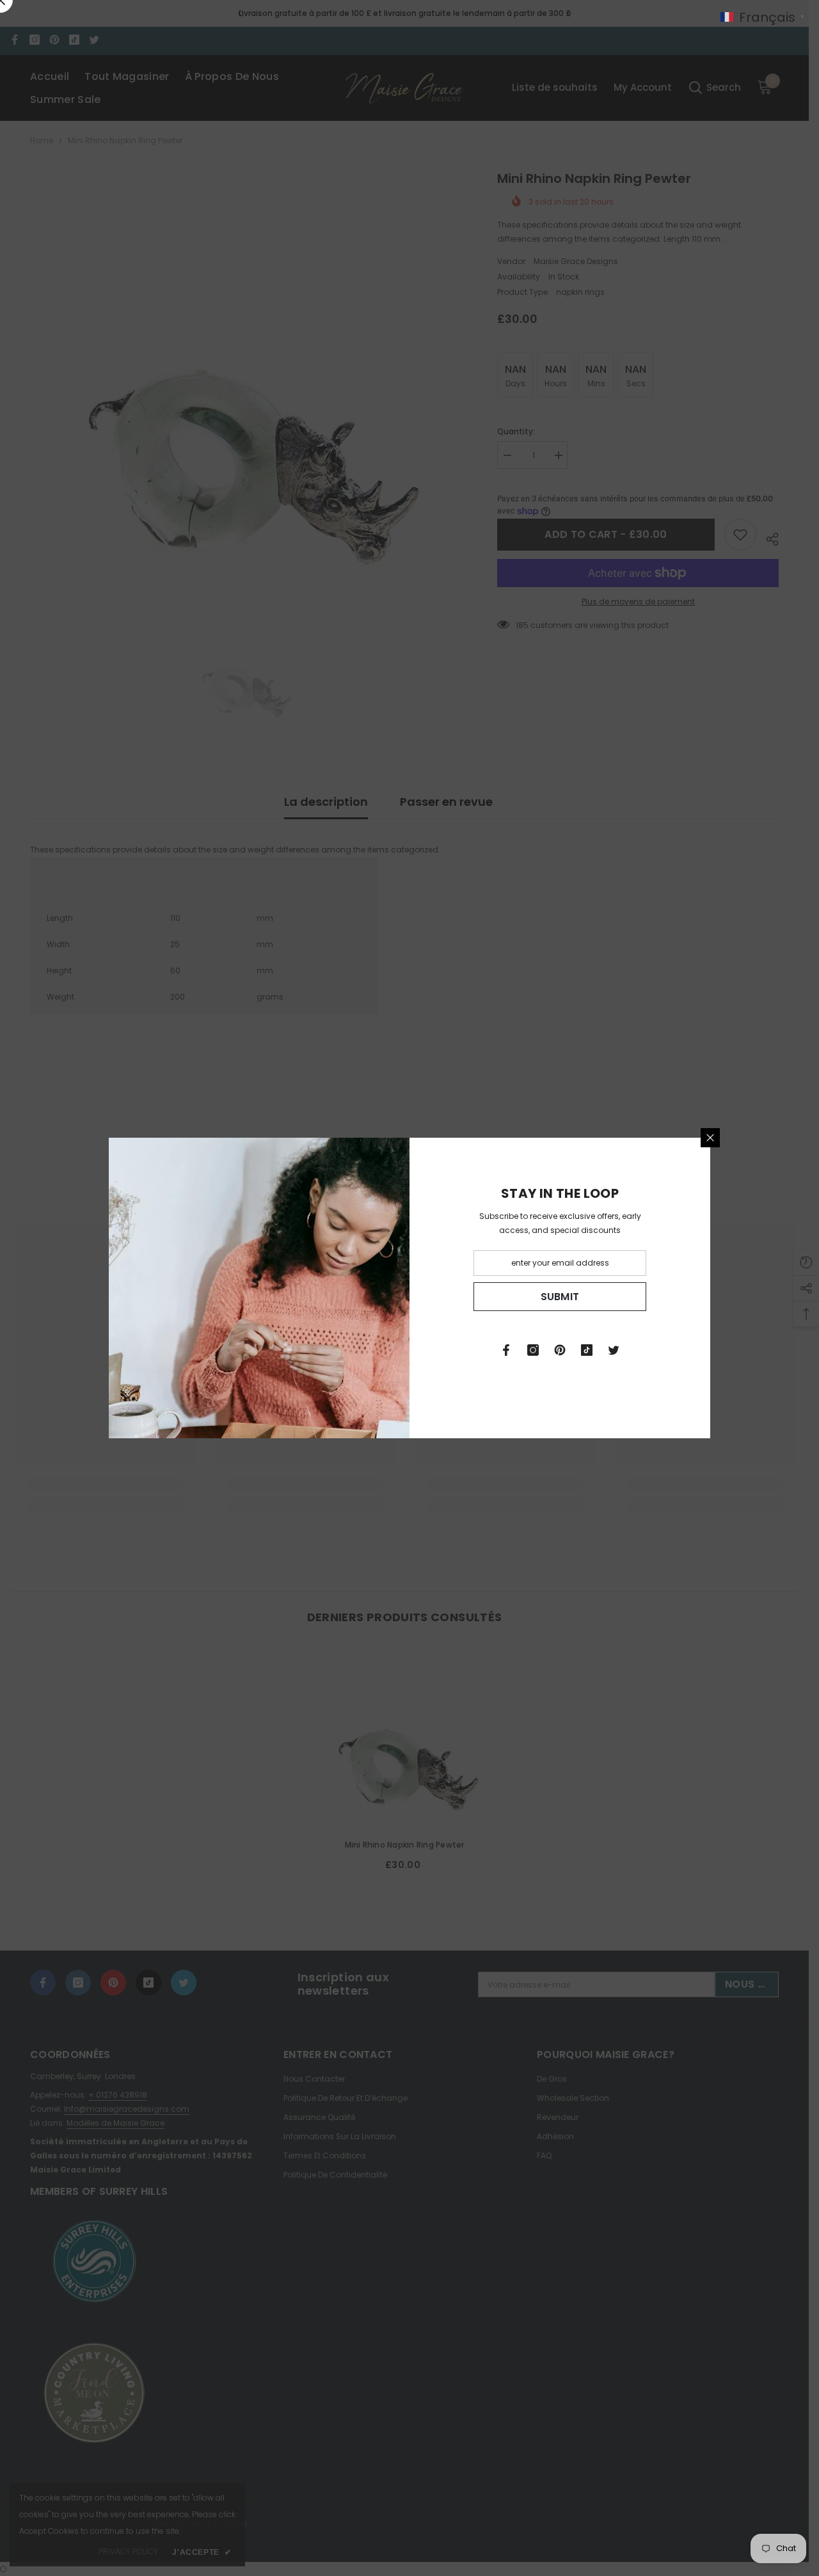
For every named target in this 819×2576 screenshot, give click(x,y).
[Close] (710, 1138)
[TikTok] (587, 1350)
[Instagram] (533, 1350)
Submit (560, 1297)
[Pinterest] (560, 1350)
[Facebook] (506, 1350)
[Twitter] (614, 1350)
